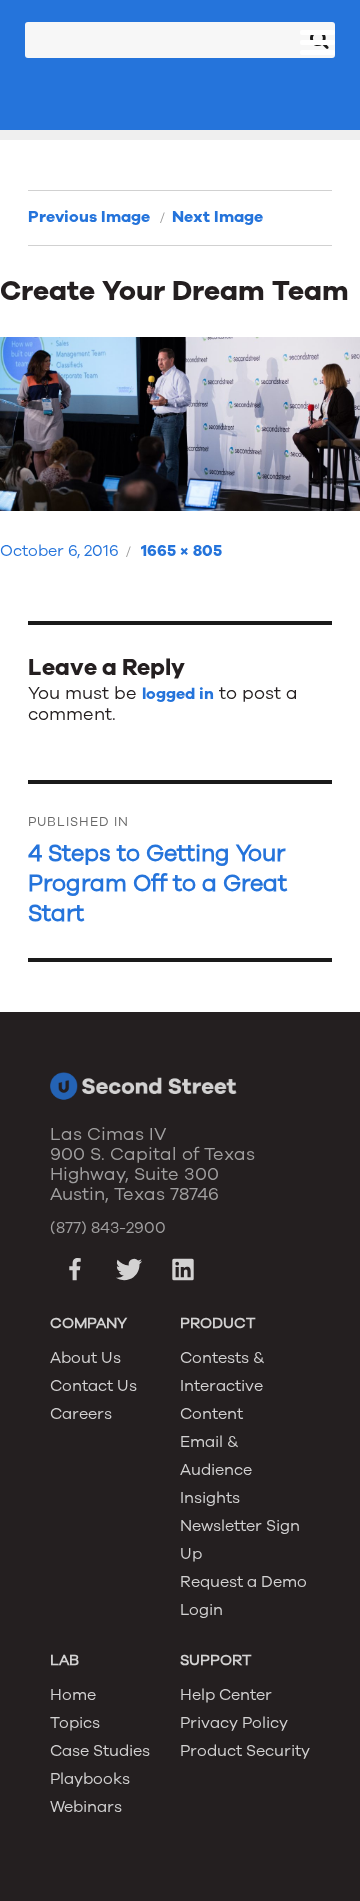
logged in (178, 694)
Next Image (217, 217)
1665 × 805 (181, 551)
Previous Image (89, 217)
